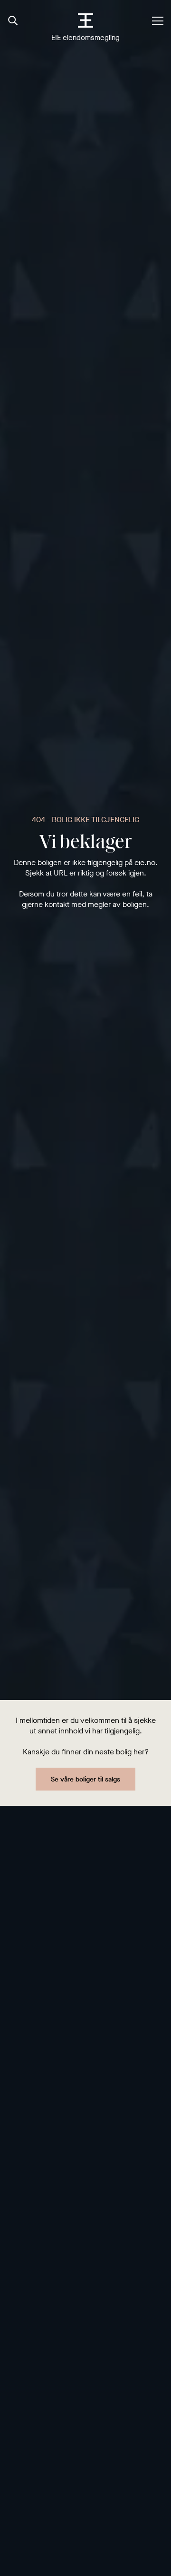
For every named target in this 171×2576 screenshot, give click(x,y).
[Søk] (13, 21)
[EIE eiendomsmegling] (86, 20)
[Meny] (158, 21)
